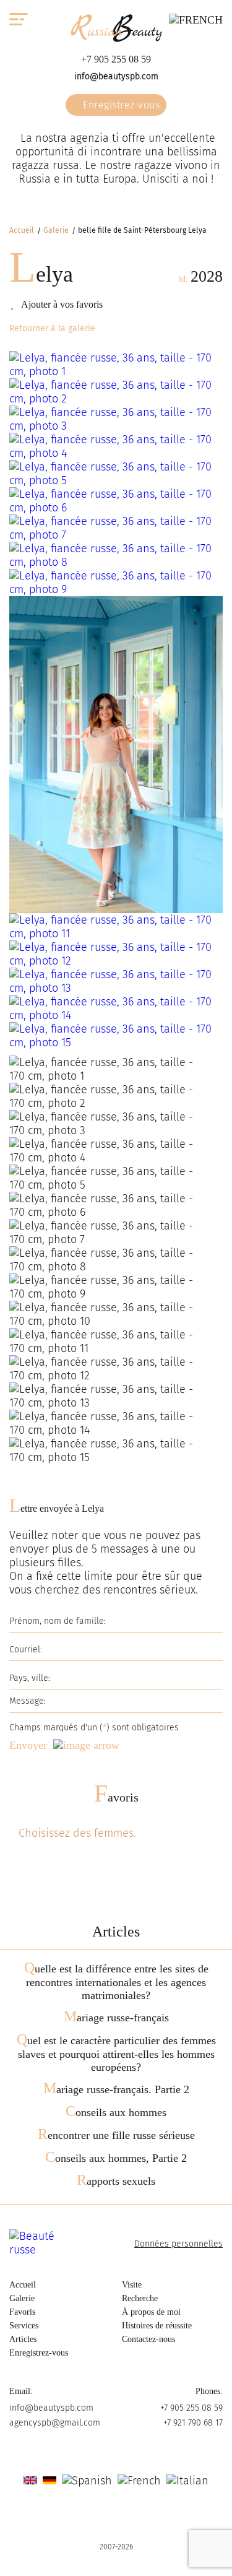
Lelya (41, 274)
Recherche (140, 2298)
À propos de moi (151, 2312)
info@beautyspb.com (116, 76)
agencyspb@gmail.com (55, 2423)
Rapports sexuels (116, 2181)
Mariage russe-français (116, 2018)
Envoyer (28, 1745)
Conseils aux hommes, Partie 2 (116, 2158)
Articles (23, 2339)
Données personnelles (178, 2244)
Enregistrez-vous (120, 105)
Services (24, 2326)
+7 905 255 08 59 (116, 59)
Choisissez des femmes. (77, 1833)
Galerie (56, 230)
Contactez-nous (148, 2339)
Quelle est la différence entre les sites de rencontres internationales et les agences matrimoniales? (116, 1982)
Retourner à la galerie (52, 328)
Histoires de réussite (157, 2326)
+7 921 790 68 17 (193, 2423)
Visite (132, 2285)
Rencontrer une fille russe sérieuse (116, 2135)
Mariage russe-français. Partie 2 (116, 2089)
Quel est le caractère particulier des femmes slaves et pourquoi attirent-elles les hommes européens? (116, 2054)
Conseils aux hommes (116, 2112)
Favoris (116, 1797)
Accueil (22, 230)
